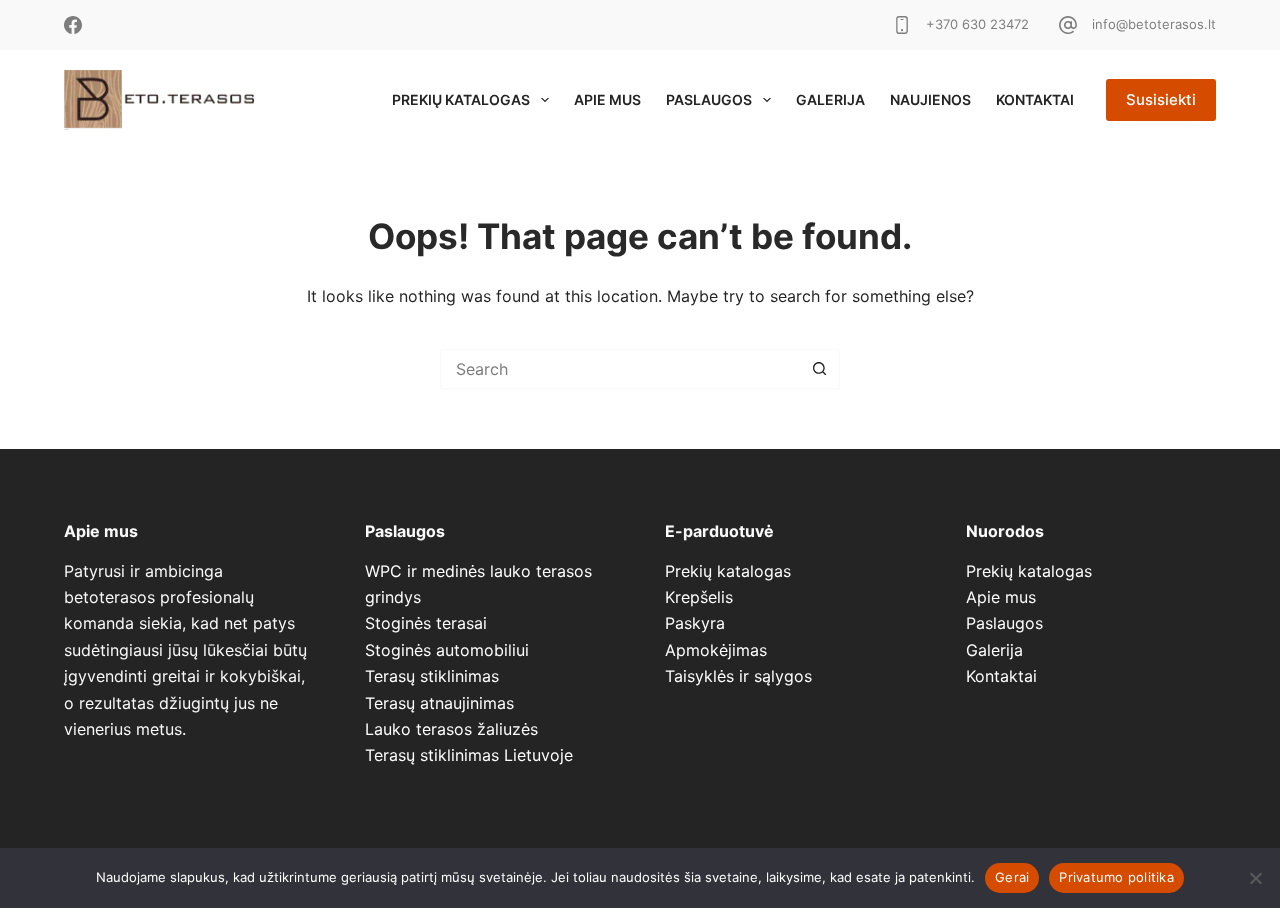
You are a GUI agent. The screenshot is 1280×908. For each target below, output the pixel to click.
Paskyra (695, 623)
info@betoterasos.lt (1154, 24)
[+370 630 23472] (902, 25)
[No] (1255, 878)
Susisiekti (1161, 99)
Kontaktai (1035, 99)
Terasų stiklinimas (432, 676)
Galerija (830, 99)
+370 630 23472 (977, 24)
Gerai (1012, 877)
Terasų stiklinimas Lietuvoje (469, 755)
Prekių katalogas (461, 99)
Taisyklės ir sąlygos (738, 676)
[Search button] (820, 369)
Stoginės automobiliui (447, 650)
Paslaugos (709, 99)
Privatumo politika (1116, 877)
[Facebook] (73, 25)
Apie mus (607, 99)
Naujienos (930, 99)
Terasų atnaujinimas (439, 703)
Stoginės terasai (426, 623)
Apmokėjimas (716, 650)
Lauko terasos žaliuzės (451, 729)
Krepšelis (699, 597)
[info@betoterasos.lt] (1068, 25)
